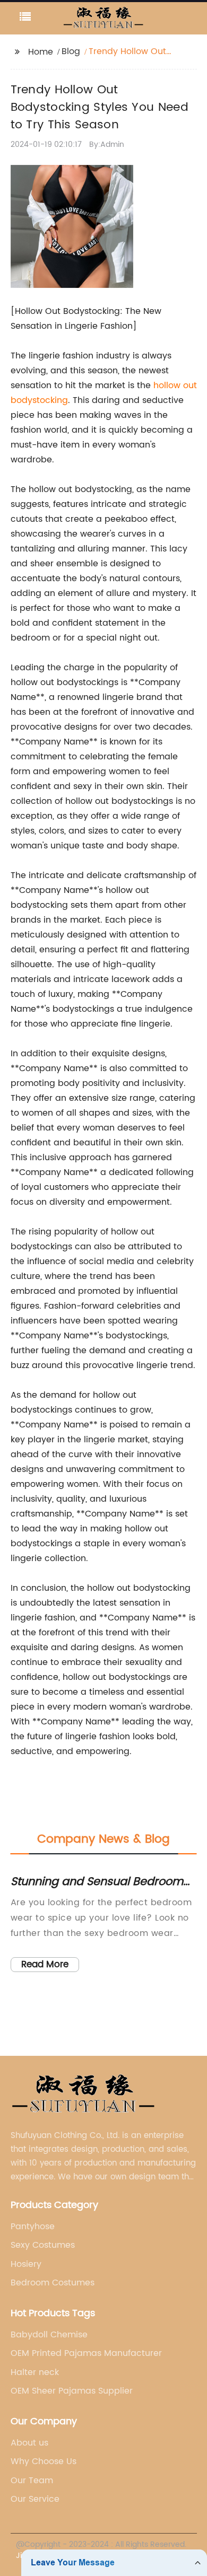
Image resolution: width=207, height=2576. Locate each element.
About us (29, 2443)
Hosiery (26, 2264)
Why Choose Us (44, 2461)
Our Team (32, 2481)
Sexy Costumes (43, 2245)
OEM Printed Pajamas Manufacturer (86, 2353)
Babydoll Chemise (49, 2335)
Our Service (35, 2499)
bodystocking (39, 400)
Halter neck (35, 2372)
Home (41, 52)
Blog (71, 51)
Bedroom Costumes (53, 2283)
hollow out (175, 385)
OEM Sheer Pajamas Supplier (72, 2391)
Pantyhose (33, 2227)
